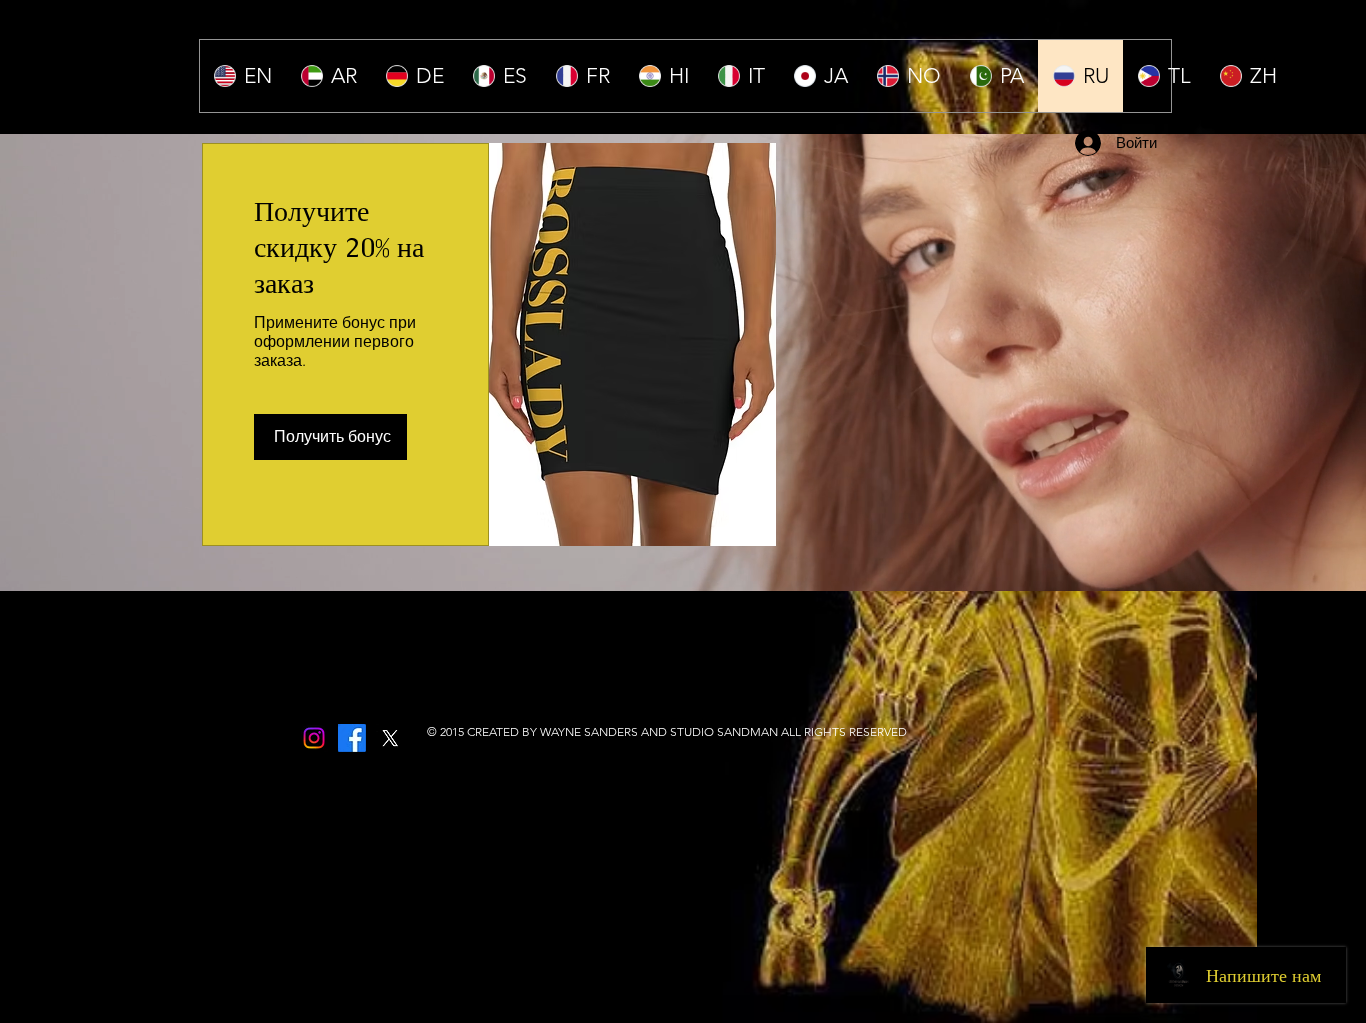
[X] (390, 738)
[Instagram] (314, 738)
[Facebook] (352, 738)
